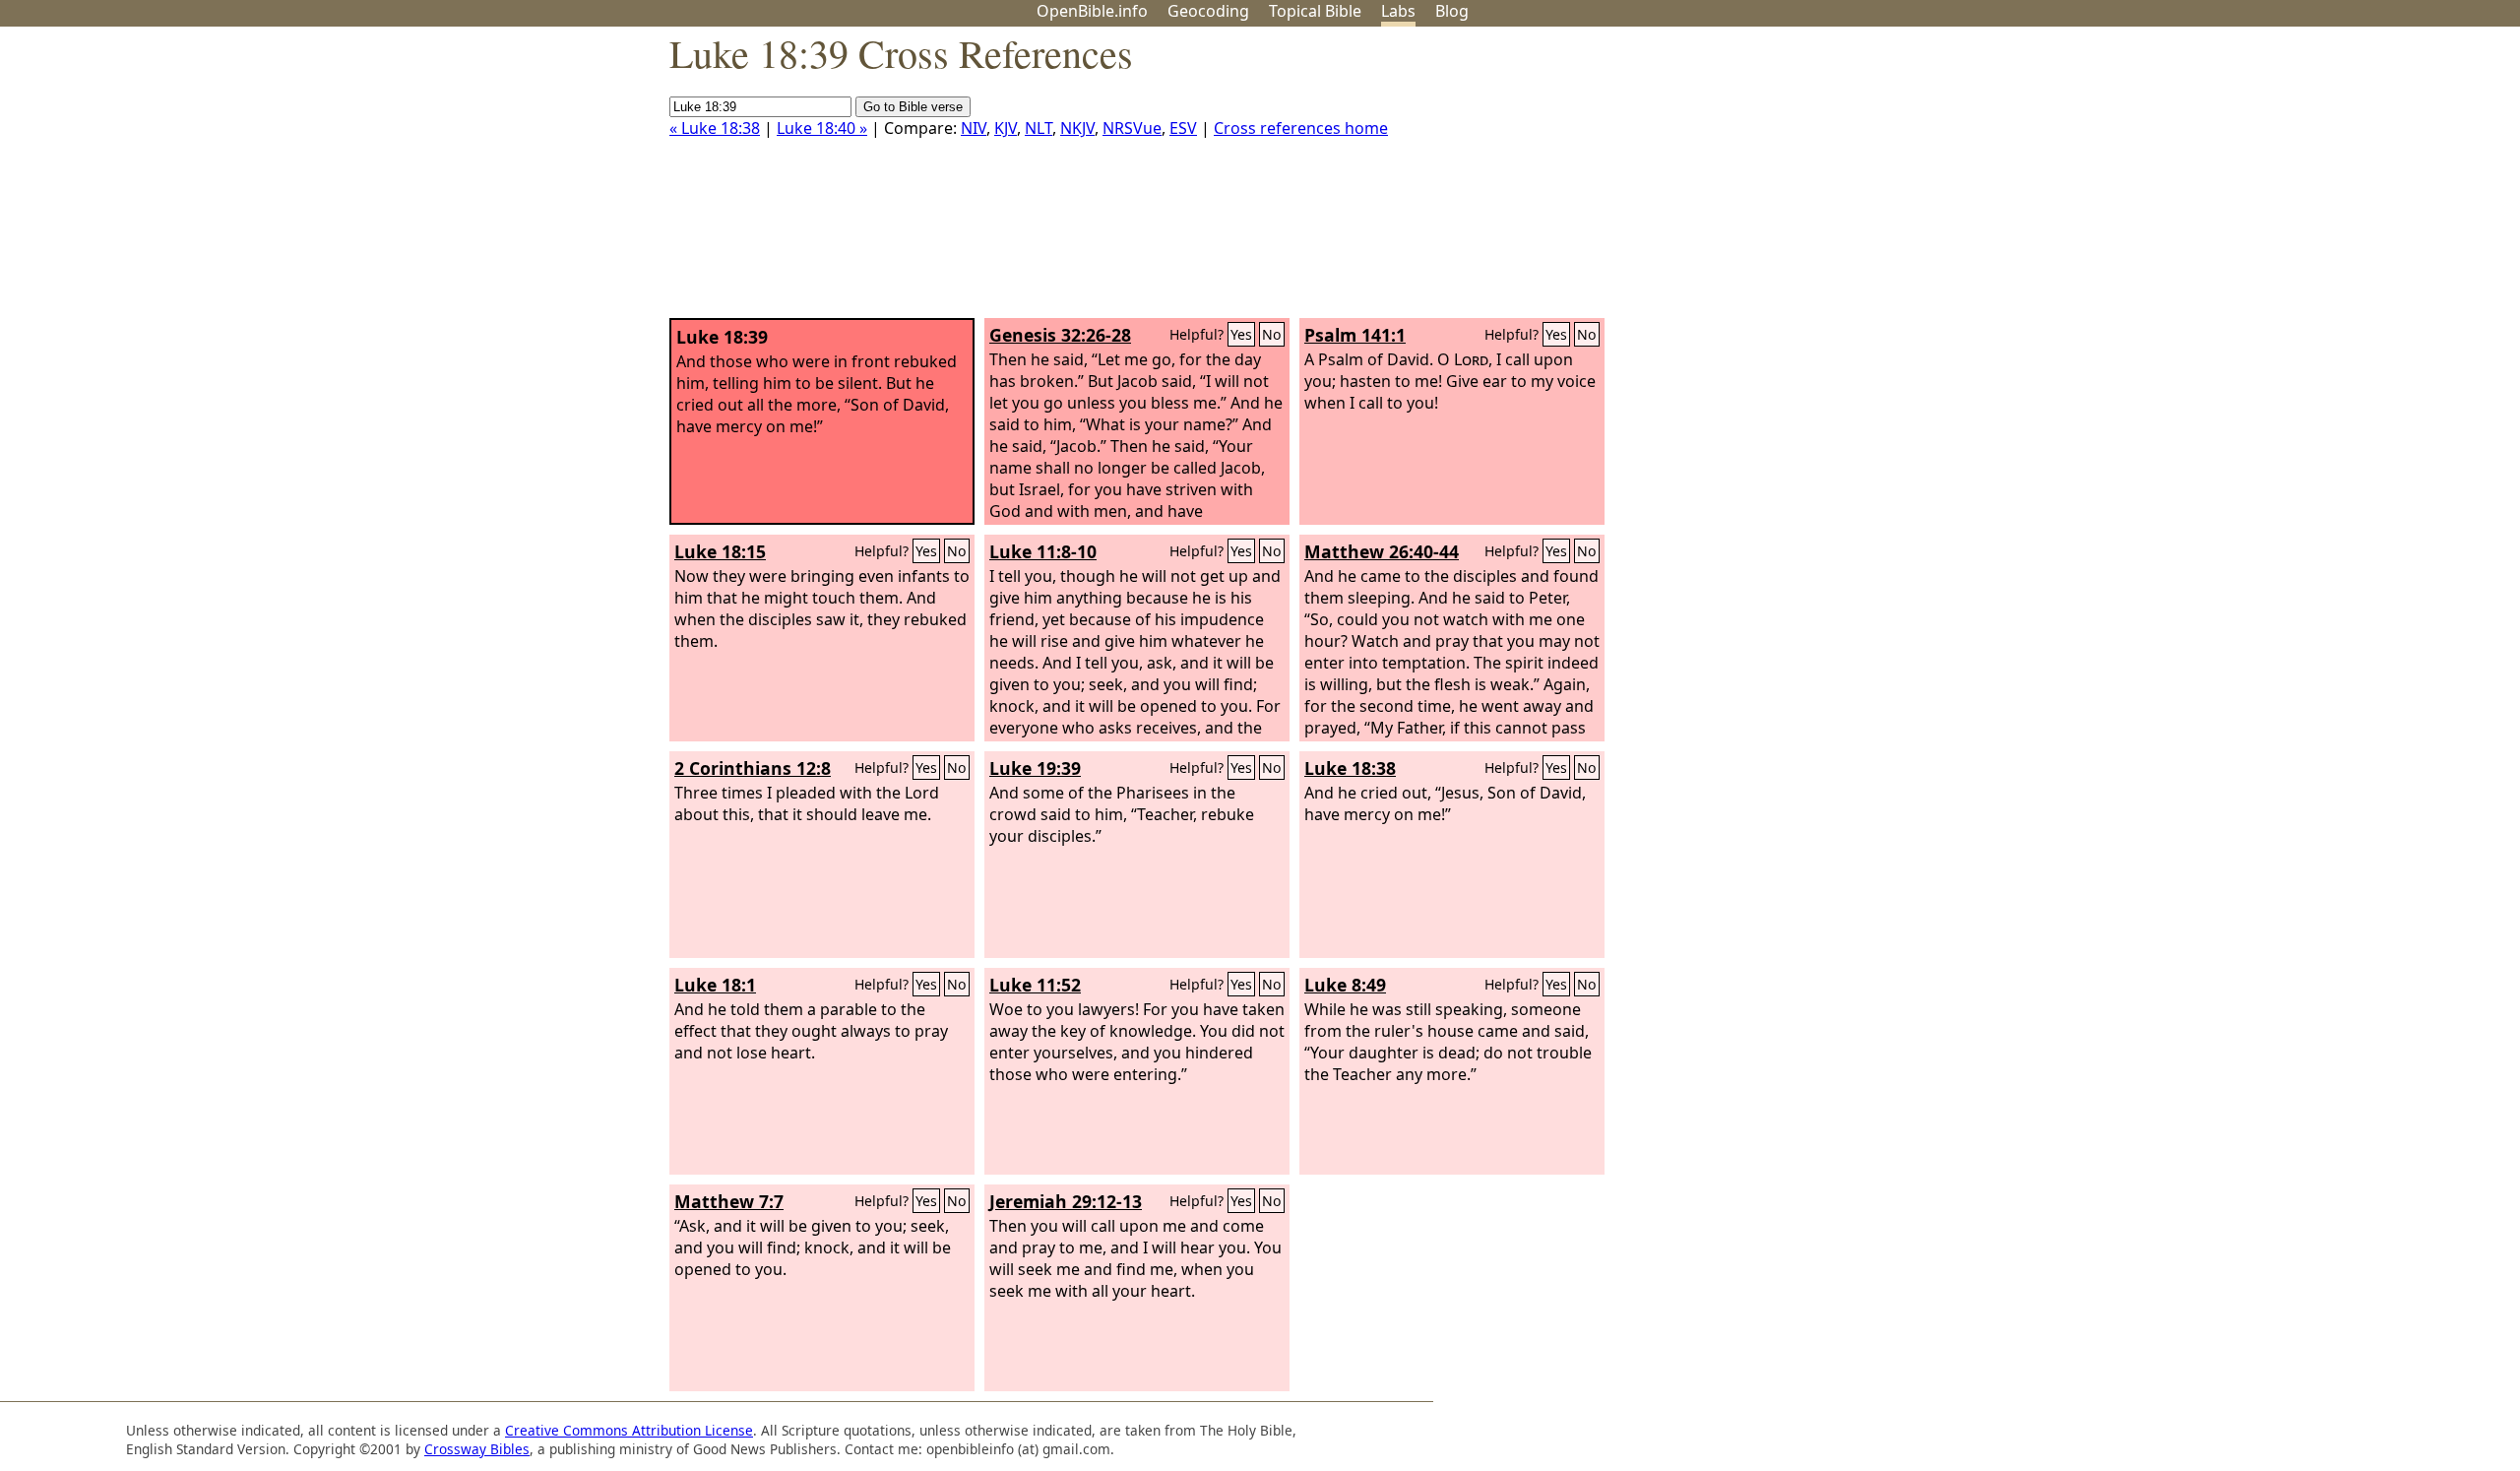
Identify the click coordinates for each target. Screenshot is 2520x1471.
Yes (1241, 334)
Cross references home (1301, 128)
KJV (1006, 128)
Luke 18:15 (720, 551)
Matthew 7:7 (729, 1201)
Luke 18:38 (1350, 768)
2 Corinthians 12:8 (753, 768)
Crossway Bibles (477, 1449)
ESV (1183, 128)
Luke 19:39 (1035, 768)
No (1272, 334)
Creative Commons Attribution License (629, 1430)
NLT (1039, 128)
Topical (1315, 11)
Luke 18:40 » (822, 128)
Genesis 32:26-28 (1060, 335)
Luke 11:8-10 (1043, 551)
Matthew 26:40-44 (1382, 551)
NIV (974, 128)
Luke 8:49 (1345, 985)
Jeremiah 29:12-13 (1066, 1201)
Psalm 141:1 (1355, 335)
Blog (1452, 11)
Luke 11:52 (1035, 985)
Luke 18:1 (715, 985)
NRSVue (1132, 128)
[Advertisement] (2321, 180)
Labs (1398, 11)
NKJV (1077, 128)
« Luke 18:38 (715, 128)
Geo (1208, 11)
